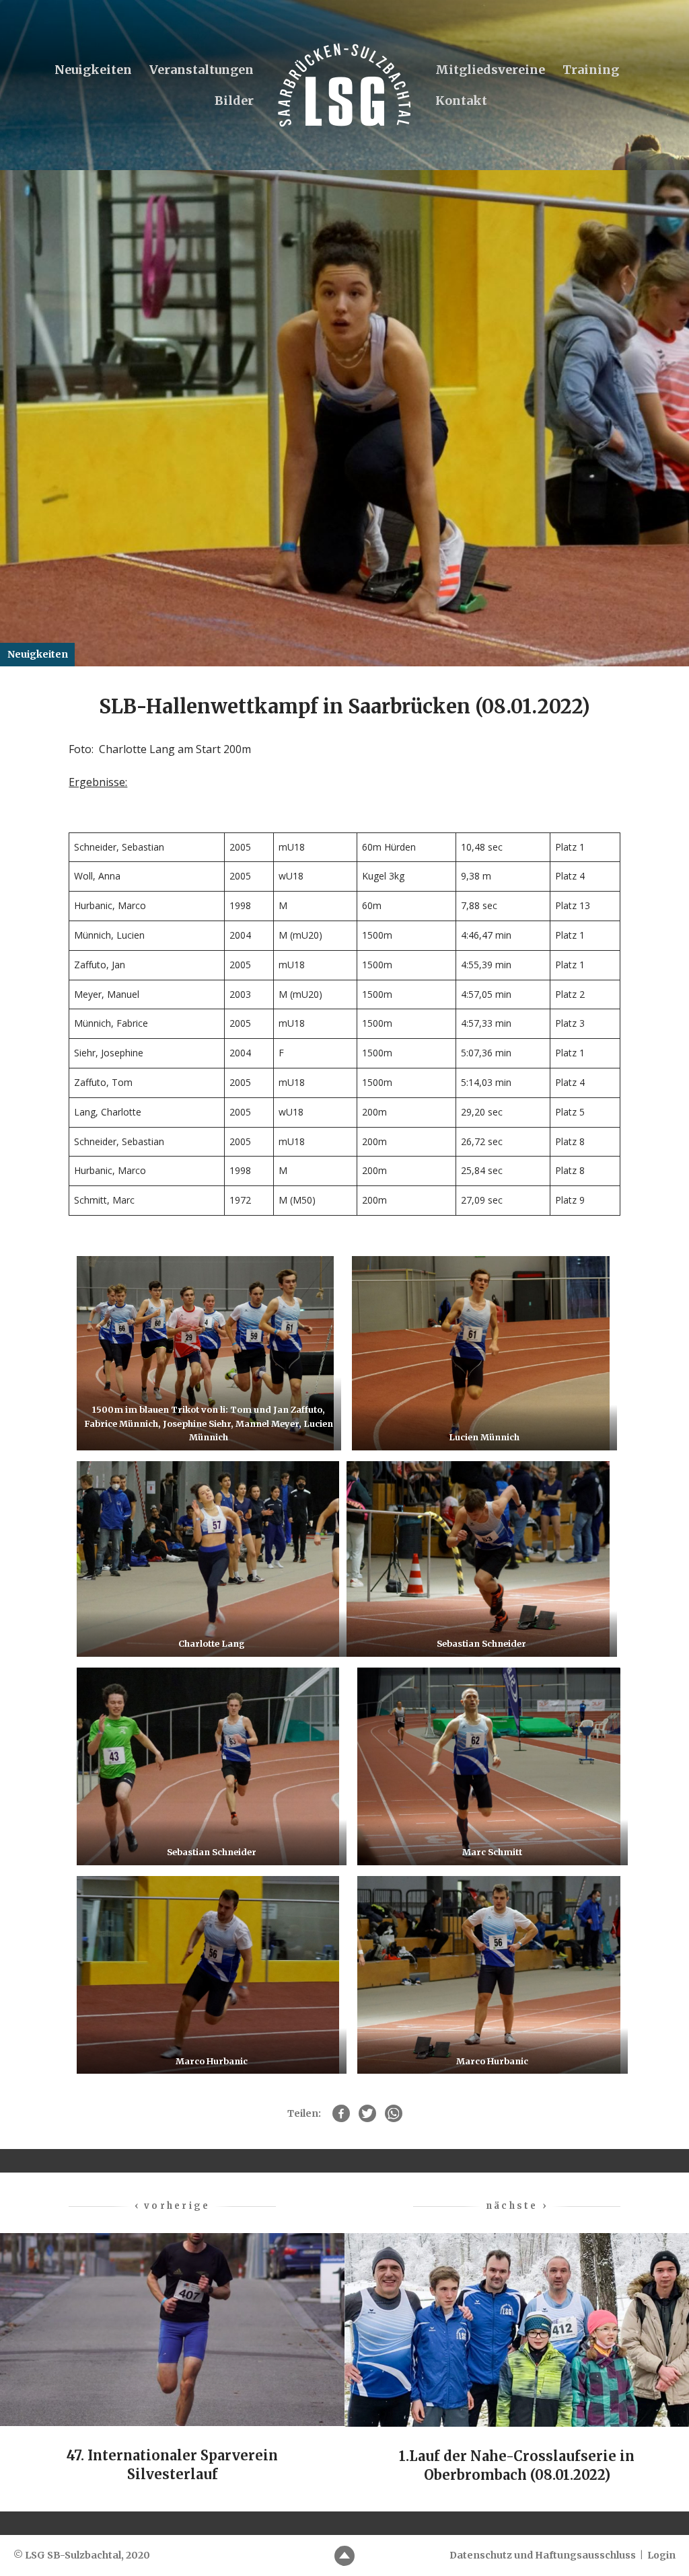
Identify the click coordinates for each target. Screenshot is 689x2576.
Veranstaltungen (202, 70)
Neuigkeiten (93, 70)
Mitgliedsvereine (490, 70)
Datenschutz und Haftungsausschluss (543, 2555)
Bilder (234, 101)
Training (591, 70)
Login (661, 2555)
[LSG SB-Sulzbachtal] (344, 85)
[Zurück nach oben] (344, 2556)
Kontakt (461, 101)
